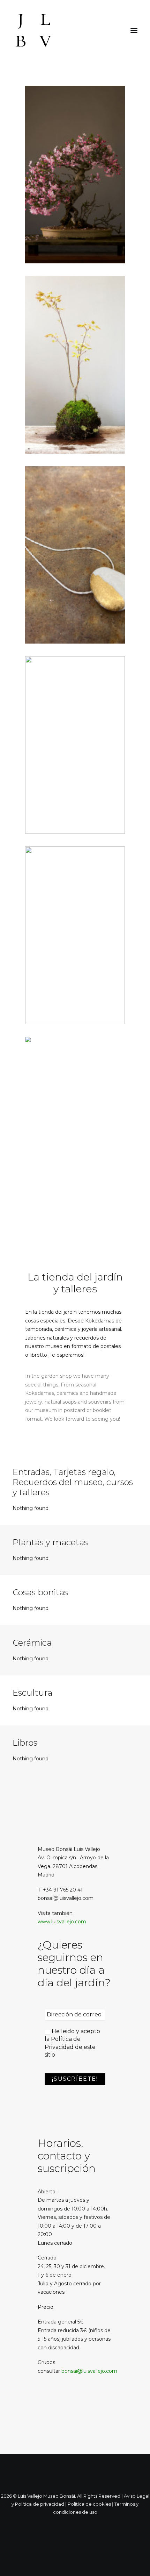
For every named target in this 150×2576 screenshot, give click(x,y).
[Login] (102, 30)
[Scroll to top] (137, 2563)
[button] (134, 30)
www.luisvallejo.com (62, 1922)
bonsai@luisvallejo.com (89, 2371)
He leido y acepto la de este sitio (72, 2043)
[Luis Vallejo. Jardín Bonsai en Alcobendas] (33, 30)
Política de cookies (89, 2504)
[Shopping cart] (113, 30)
